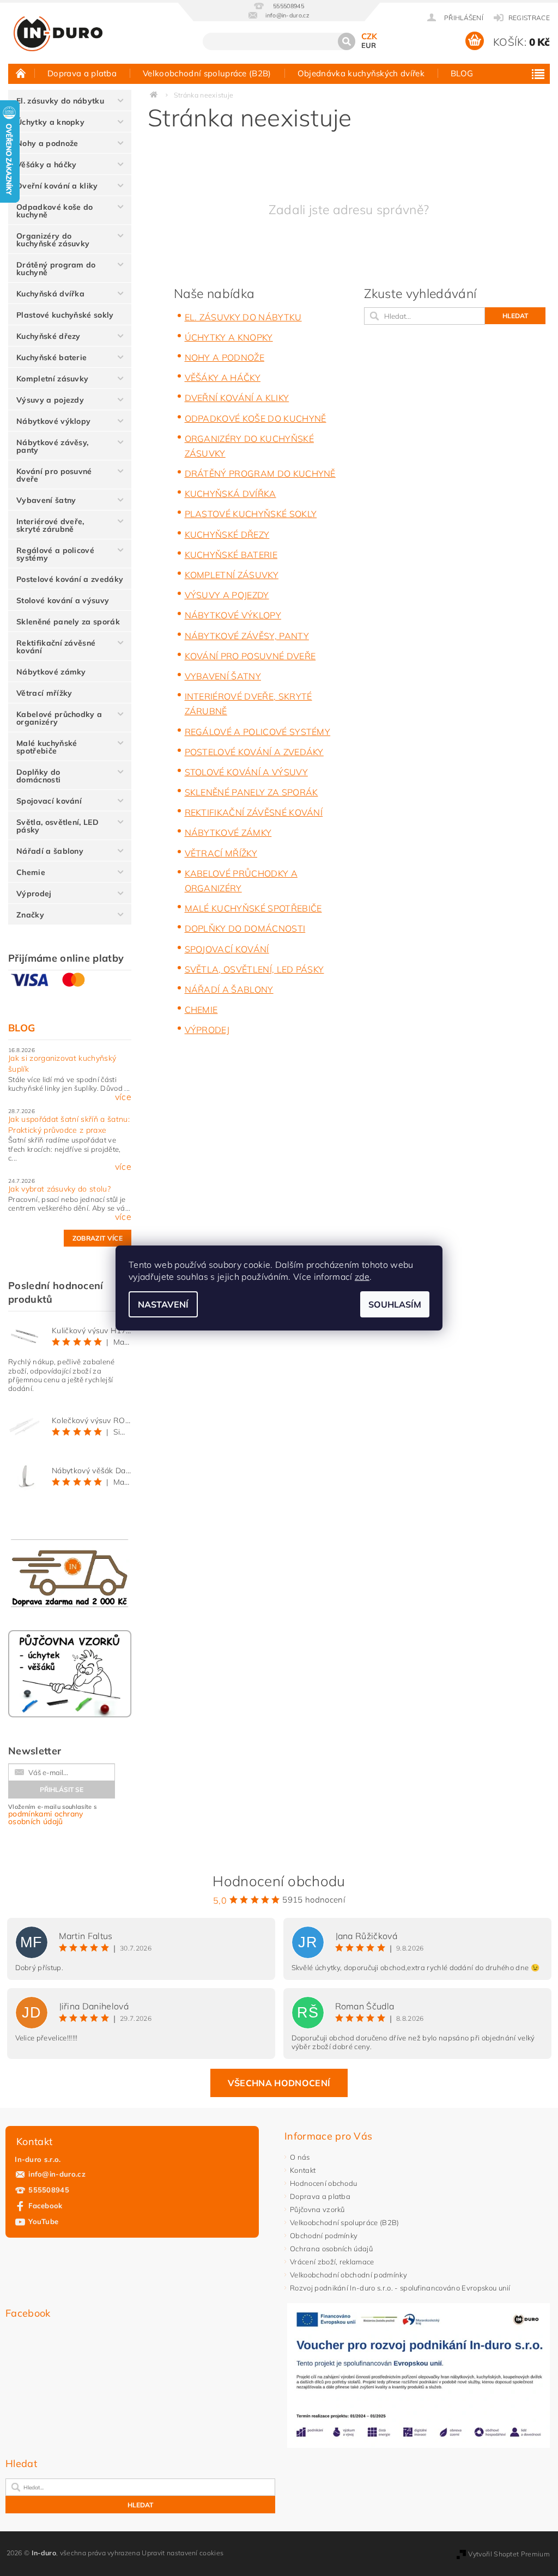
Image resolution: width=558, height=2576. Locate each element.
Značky (30, 915)
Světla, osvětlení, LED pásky (57, 826)
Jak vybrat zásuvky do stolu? (59, 1189)
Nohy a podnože (47, 143)
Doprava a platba (82, 73)
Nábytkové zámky (51, 672)
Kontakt (303, 2170)
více (123, 1097)
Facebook (46, 2206)
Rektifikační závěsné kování (56, 647)
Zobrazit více (98, 1238)
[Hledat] (347, 41)
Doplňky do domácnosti (38, 776)
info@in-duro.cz (57, 2174)
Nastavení (163, 1304)
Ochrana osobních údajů (331, 2249)
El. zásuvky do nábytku (60, 101)
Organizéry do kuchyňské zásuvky (53, 240)
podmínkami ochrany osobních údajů (46, 1818)
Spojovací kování (49, 801)
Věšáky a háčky (46, 165)
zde (362, 1277)
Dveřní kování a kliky (57, 186)
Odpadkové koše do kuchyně (54, 211)
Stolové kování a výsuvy (63, 600)
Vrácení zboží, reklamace (332, 2262)
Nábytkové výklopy (53, 421)
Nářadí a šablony (50, 851)
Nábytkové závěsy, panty (52, 446)
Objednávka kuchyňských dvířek (361, 73)
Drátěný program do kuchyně (56, 269)
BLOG (462, 73)
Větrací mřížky (44, 693)
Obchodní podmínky (324, 2235)
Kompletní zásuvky (52, 379)
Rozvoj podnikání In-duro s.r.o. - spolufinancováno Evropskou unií (400, 2288)
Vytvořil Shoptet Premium (509, 2554)
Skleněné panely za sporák (68, 622)
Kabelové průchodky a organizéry (59, 718)
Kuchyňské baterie (51, 357)
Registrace (529, 18)
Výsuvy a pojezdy (50, 400)
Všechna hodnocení (279, 2083)
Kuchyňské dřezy (48, 336)
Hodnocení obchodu (323, 2183)
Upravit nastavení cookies (183, 2553)
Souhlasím (395, 1304)
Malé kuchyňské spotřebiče (47, 747)
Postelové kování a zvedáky (70, 579)
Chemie (31, 872)
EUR (369, 45)
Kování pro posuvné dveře (54, 475)
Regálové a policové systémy (55, 554)
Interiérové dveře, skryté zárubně (50, 525)
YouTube (43, 2221)
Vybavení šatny (46, 500)
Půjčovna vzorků (317, 2209)
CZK (369, 36)
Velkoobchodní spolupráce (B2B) (207, 73)
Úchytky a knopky (50, 122)
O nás (300, 2157)
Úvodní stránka (21, 73)
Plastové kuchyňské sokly (65, 315)
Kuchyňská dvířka (50, 294)
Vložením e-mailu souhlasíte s (52, 1815)
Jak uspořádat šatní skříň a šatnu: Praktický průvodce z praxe (69, 1125)
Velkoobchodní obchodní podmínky (348, 2275)
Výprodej (34, 894)
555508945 (49, 2190)
